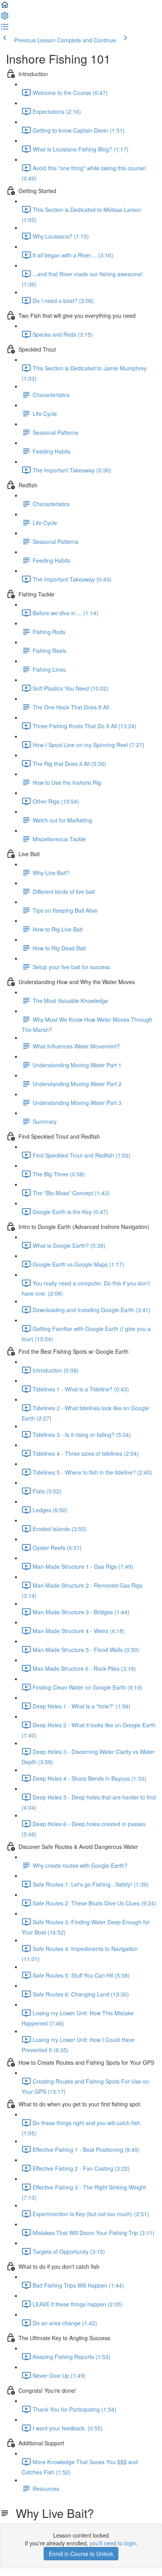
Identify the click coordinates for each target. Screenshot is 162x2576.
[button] (5, 7)
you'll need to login (113, 2543)
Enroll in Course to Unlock (81, 2554)
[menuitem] (5, 18)
